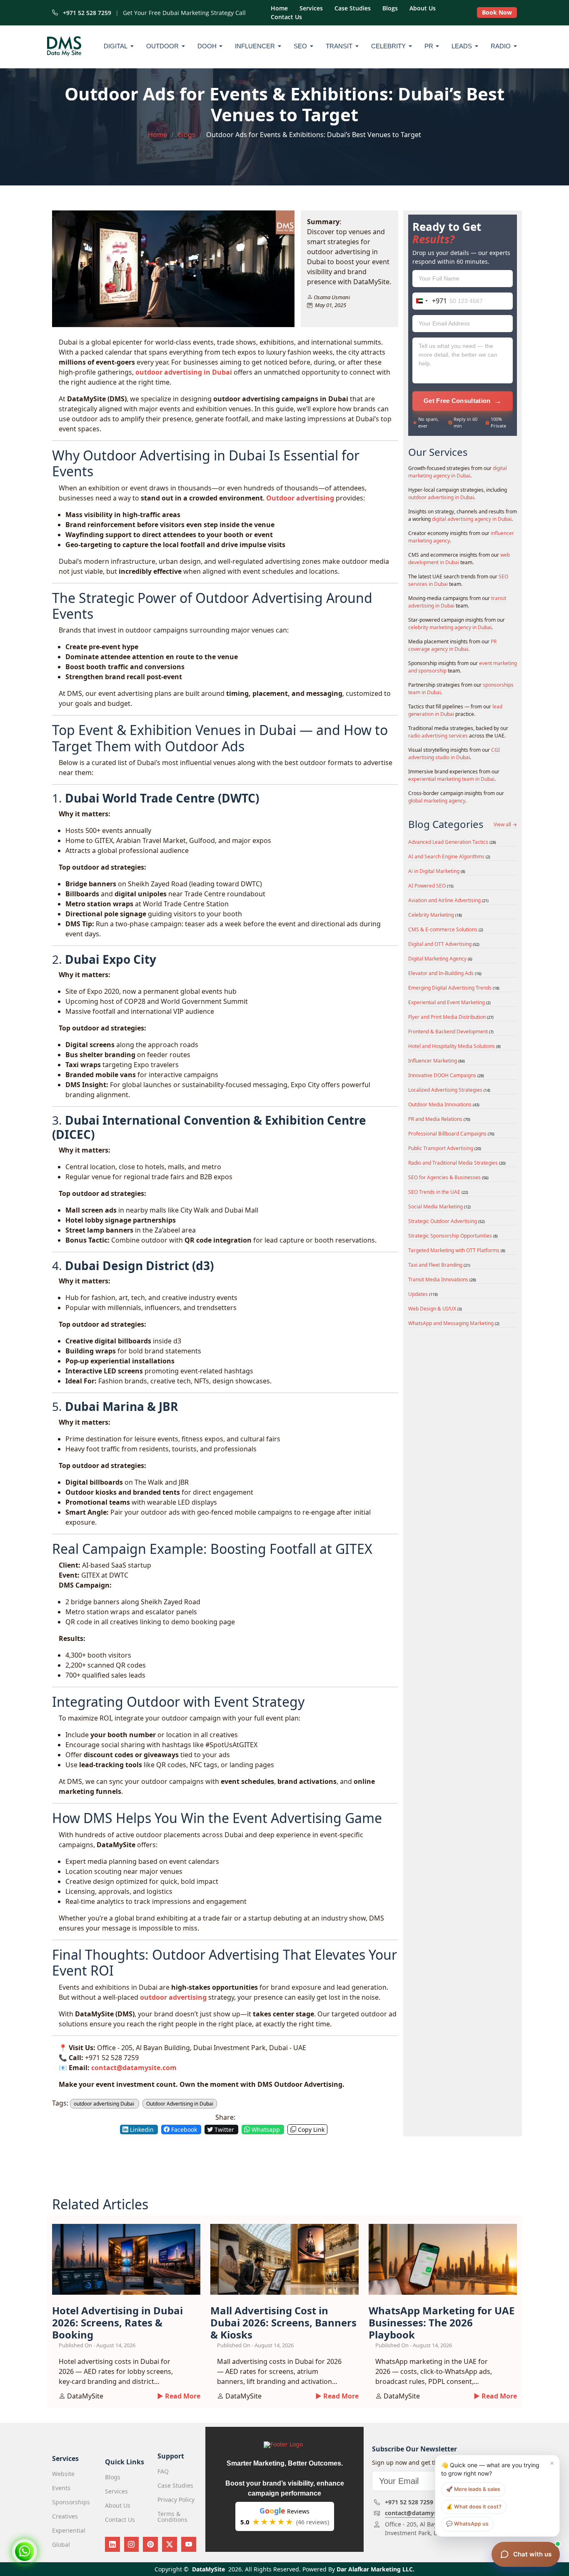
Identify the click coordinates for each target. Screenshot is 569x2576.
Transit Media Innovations (442, 1279)
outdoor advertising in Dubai (184, 372)
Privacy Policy (176, 2500)
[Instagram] (132, 2544)
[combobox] (430, 301)
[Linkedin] (112, 2544)
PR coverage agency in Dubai (452, 645)
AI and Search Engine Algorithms (449, 857)
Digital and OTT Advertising (444, 944)
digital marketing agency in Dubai (458, 472)
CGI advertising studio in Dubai (454, 754)
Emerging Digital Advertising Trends (454, 988)
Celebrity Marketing (435, 915)
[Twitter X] (170, 2544)
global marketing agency (437, 801)
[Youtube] (189, 2544)
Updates (423, 1294)
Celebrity (388, 46)
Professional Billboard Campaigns (451, 1134)
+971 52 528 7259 (85, 13)
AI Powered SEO (431, 886)
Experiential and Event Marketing (449, 1002)
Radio (501, 46)
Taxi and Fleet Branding (439, 1265)
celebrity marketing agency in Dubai (450, 627)
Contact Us (286, 17)
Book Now (497, 12)
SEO (300, 46)
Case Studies (353, 8)
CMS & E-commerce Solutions (446, 929)
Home (279, 8)
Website (63, 2474)
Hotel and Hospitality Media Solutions (454, 1046)
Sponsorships (71, 2502)
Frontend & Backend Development (451, 1032)
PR (429, 46)
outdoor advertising (173, 1997)
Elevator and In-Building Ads (445, 973)
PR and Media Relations (439, 1119)
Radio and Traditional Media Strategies (457, 1163)
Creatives (65, 2516)
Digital (116, 46)
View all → (505, 825)
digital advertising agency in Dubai (472, 519)
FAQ (163, 2471)
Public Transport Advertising (445, 1148)
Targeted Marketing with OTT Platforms (457, 1250)
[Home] (66, 46)
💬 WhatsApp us (467, 2524)
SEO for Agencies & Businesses (448, 1177)
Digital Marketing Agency (440, 959)
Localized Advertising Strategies (449, 1090)
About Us (423, 8)
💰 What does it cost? (474, 2507)
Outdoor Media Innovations (444, 1104)
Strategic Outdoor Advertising (447, 1221)
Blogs (390, 8)
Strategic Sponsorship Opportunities (453, 1236)
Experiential (69, 2531)
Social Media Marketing (439, 1207)
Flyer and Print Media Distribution (451, 1017)
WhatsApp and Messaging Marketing (454, 1323)
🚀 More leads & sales (473, 2489)
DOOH (207, 46)
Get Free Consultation (463, 401)
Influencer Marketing (437, 1061)
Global (61, 2545)
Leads (462, 46)
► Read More (179, 2396)
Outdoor (162, 46)
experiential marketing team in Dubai (451, 779)
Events (61, 2488)
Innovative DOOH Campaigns (446, 1075)
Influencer (255, 46)
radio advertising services (438, 736)
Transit (339, 46)
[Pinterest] (150, 2544)
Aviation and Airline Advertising (448, 900)
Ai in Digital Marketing (437, 871)
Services (311, 8)
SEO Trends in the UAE (438, 1192)
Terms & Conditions (172, 2517)
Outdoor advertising (300, 498)
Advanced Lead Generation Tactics (452, 842)
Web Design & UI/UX (435, 1309)
